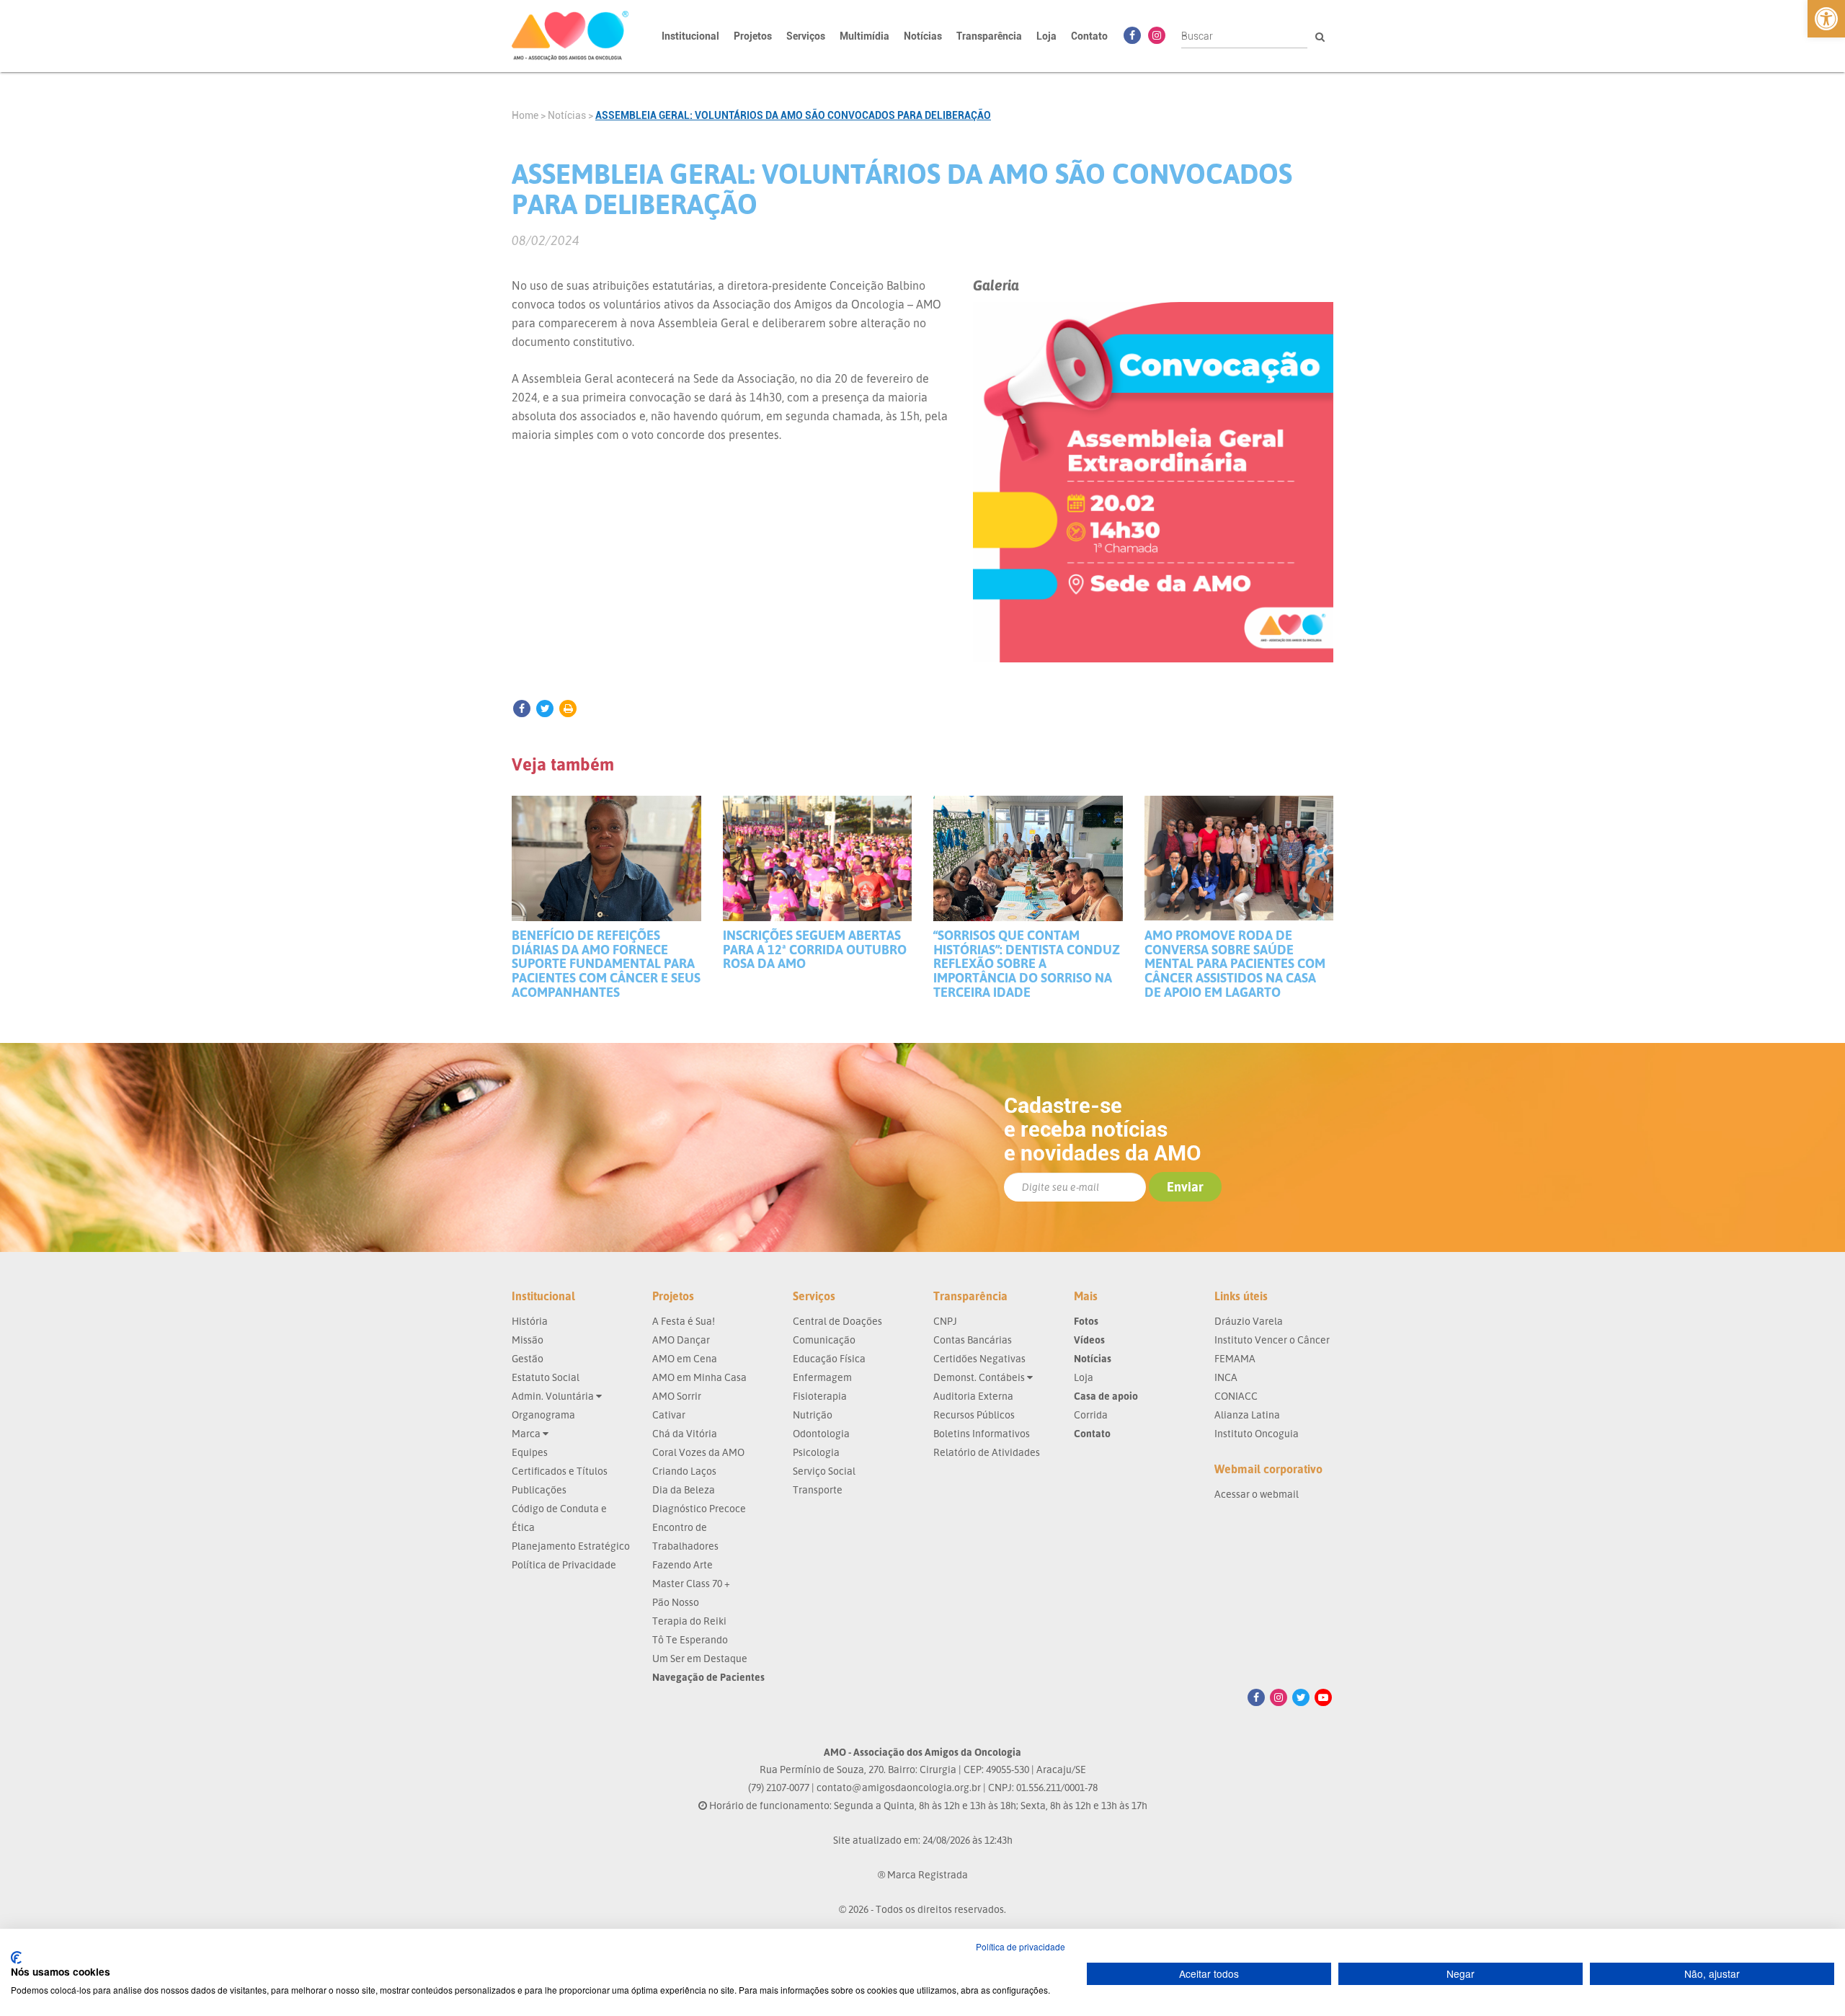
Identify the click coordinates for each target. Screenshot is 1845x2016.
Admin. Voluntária (554, 1396)
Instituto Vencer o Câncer (1272, 1340)
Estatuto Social (546, 1377)
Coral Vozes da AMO (698, 1452)
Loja (1046, 36)
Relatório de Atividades (987, 1452)
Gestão (528, 1358)
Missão (528, 1340)
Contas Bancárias (973, 1340)
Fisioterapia (820, 1396)
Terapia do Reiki (689, 1621)
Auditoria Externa (973, 1396)
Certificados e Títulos (560, 1471)
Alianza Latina (1247, 1415)
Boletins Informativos (982, 1433)
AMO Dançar (681, 1340)
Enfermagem (822, 1377)
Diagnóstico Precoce (699, 1508)
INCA (1226, 1377)
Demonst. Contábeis (980, 1377)
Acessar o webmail (1257, 1494)
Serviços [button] (806, 36)
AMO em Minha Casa (699, 1377)
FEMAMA (1235, 1358)
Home (525, 115)
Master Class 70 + (691, 1583)
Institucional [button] (690, 36)
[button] (1826, 19)
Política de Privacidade (564, 1564)
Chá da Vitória (685, 1433)
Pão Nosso (676, 1602)
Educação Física (829, 1358)
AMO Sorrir (677, 1396)
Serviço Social (824, 1471)
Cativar (669, 1415)
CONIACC (1236, 1396)
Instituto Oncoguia (1257, 1433)
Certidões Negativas (979, 1358)
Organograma (543, 1415)
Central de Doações (837, 1321)
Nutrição (813, 1415)
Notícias (923, 36)
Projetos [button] (753, 36)
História (530, 1321)
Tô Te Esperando (690, 1639)
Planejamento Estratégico (571, 1546)
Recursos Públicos (974, 1415)
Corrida (1091, 1415)
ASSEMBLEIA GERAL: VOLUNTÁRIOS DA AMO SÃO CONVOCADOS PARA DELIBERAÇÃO (793, 115)
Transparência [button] (989, 36)
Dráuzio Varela (1249, 1321)
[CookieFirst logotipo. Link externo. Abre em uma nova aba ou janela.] (16, 1958)
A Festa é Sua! (684, 1321)
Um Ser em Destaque (700, 1658)
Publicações (539, 1489)
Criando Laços (684, 1471)
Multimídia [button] (864, 36)
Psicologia (816, 1452)
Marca (527, 1433)
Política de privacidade (1021, 1946)
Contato (1089, 36)
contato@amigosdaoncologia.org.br (899, 1787)
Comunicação (824, 1340)
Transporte (818, 1489)
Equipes (530, 1452)
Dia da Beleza (684, 1489)
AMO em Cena (685, 1358)
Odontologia (821, 1433)
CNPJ (945, 1321)
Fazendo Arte (683, 1564)
